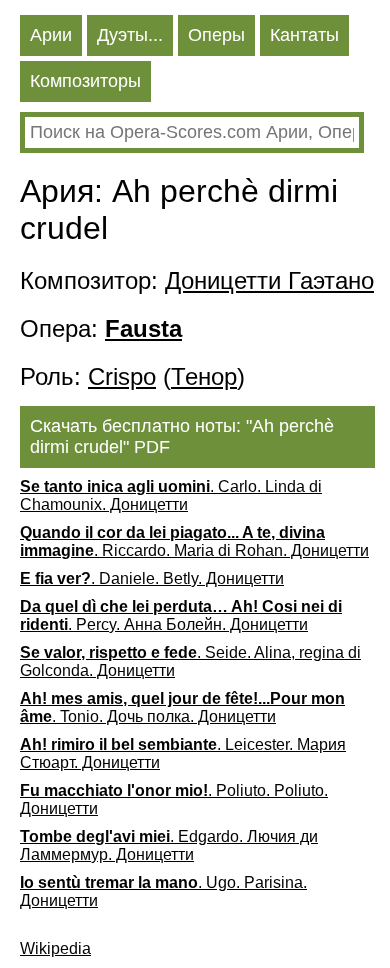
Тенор (204, 376)
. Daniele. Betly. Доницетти (152, 578)
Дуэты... (130, 35)
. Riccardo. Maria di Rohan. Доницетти (194, 541)
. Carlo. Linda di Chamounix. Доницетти (171, 495)
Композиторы (85, 81)
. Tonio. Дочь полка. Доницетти (182, 707)
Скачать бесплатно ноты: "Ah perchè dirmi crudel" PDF (182, 436)
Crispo (122, 376)
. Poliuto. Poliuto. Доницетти (174, 799)
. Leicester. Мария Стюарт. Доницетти (183, 753)
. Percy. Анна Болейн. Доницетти (181, 615)
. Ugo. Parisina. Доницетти (163, 891)
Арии (51, 35)
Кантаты (304, 35)
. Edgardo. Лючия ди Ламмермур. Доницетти (169, 845)
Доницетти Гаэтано (269, 280)
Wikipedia (55, 948)
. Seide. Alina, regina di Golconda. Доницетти (190, 661)
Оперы (216, 35)
